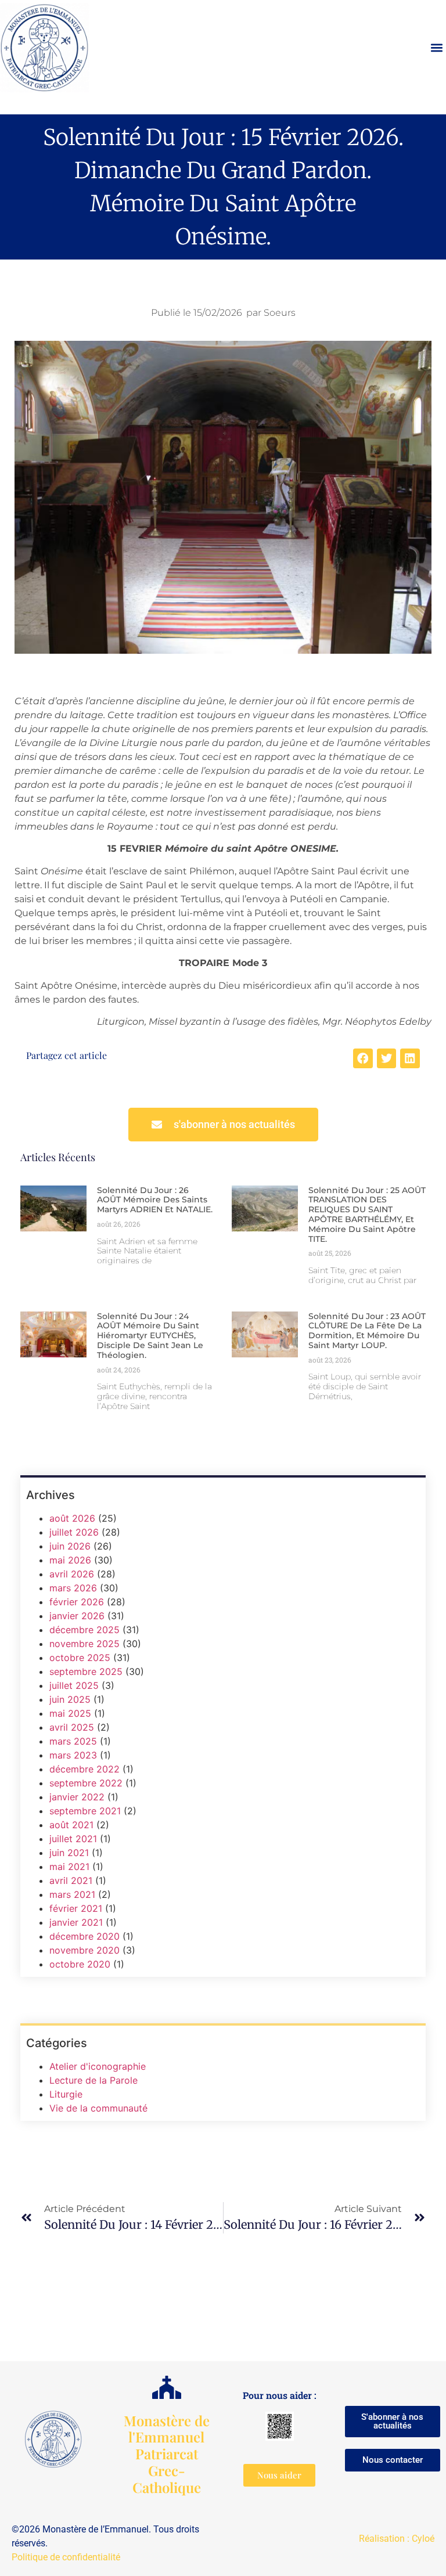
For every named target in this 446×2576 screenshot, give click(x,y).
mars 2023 (73, 1755)
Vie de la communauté (98, 2108)
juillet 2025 (74, 1685)
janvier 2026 (77, 1616)
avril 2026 (72, 1574)
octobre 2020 (80, 1964)
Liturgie (66, 2094)
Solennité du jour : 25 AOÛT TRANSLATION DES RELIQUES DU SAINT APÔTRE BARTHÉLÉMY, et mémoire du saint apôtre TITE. (367, 1215)
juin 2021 (69, 1853)
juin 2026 (70, 1546)
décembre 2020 (84, 1936)
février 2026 (77, 1602)
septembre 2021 (85, 1811)
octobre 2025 (80, 1658)
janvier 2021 (76, 1922)
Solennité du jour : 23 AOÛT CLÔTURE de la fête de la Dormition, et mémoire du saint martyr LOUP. (367, 1331)
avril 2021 (71, 1880)
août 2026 (72, 1518)
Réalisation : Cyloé (397, 2539)
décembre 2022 (84, 1769)
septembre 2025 (86, 1671)
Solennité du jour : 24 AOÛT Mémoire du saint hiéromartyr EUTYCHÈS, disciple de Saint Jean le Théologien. (150, 1336)
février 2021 (76, 1908)
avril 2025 (72, 1727)
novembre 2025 (84, 1644)
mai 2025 (70, 1713)
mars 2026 (73, 1588)
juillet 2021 (73, 1839)
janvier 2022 (77, 1797)
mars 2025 (73, 1741)
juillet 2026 (74, 1532)
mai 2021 (69, 1867)
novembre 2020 (84, 1950)
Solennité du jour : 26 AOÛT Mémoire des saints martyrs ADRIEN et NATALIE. (155, 1200)
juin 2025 (70, 1699)
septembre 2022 (86, 1783)
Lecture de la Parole (93, 2080)
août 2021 (71, 1825)
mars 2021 (72, 1894)
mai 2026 (70, 1560)
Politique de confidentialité (66, 2557)
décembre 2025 (84, 1630)
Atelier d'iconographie (98, 2066)
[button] (436, 48)
